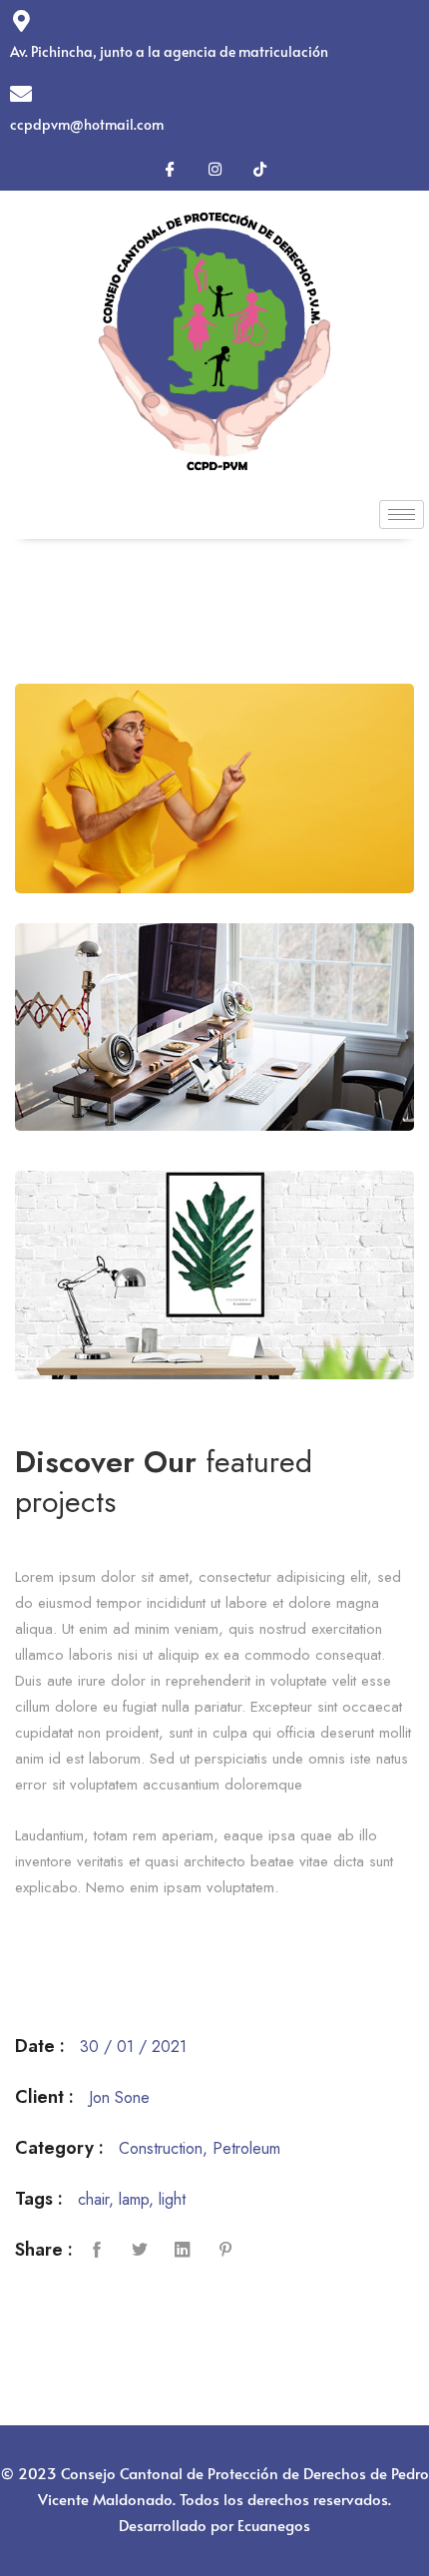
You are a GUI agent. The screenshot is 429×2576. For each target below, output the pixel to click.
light (172, 2199)
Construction (161, 2148)
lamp (134, 2199)
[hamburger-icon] (402, 515)
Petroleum (246, 2148)
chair (93, 2199)
